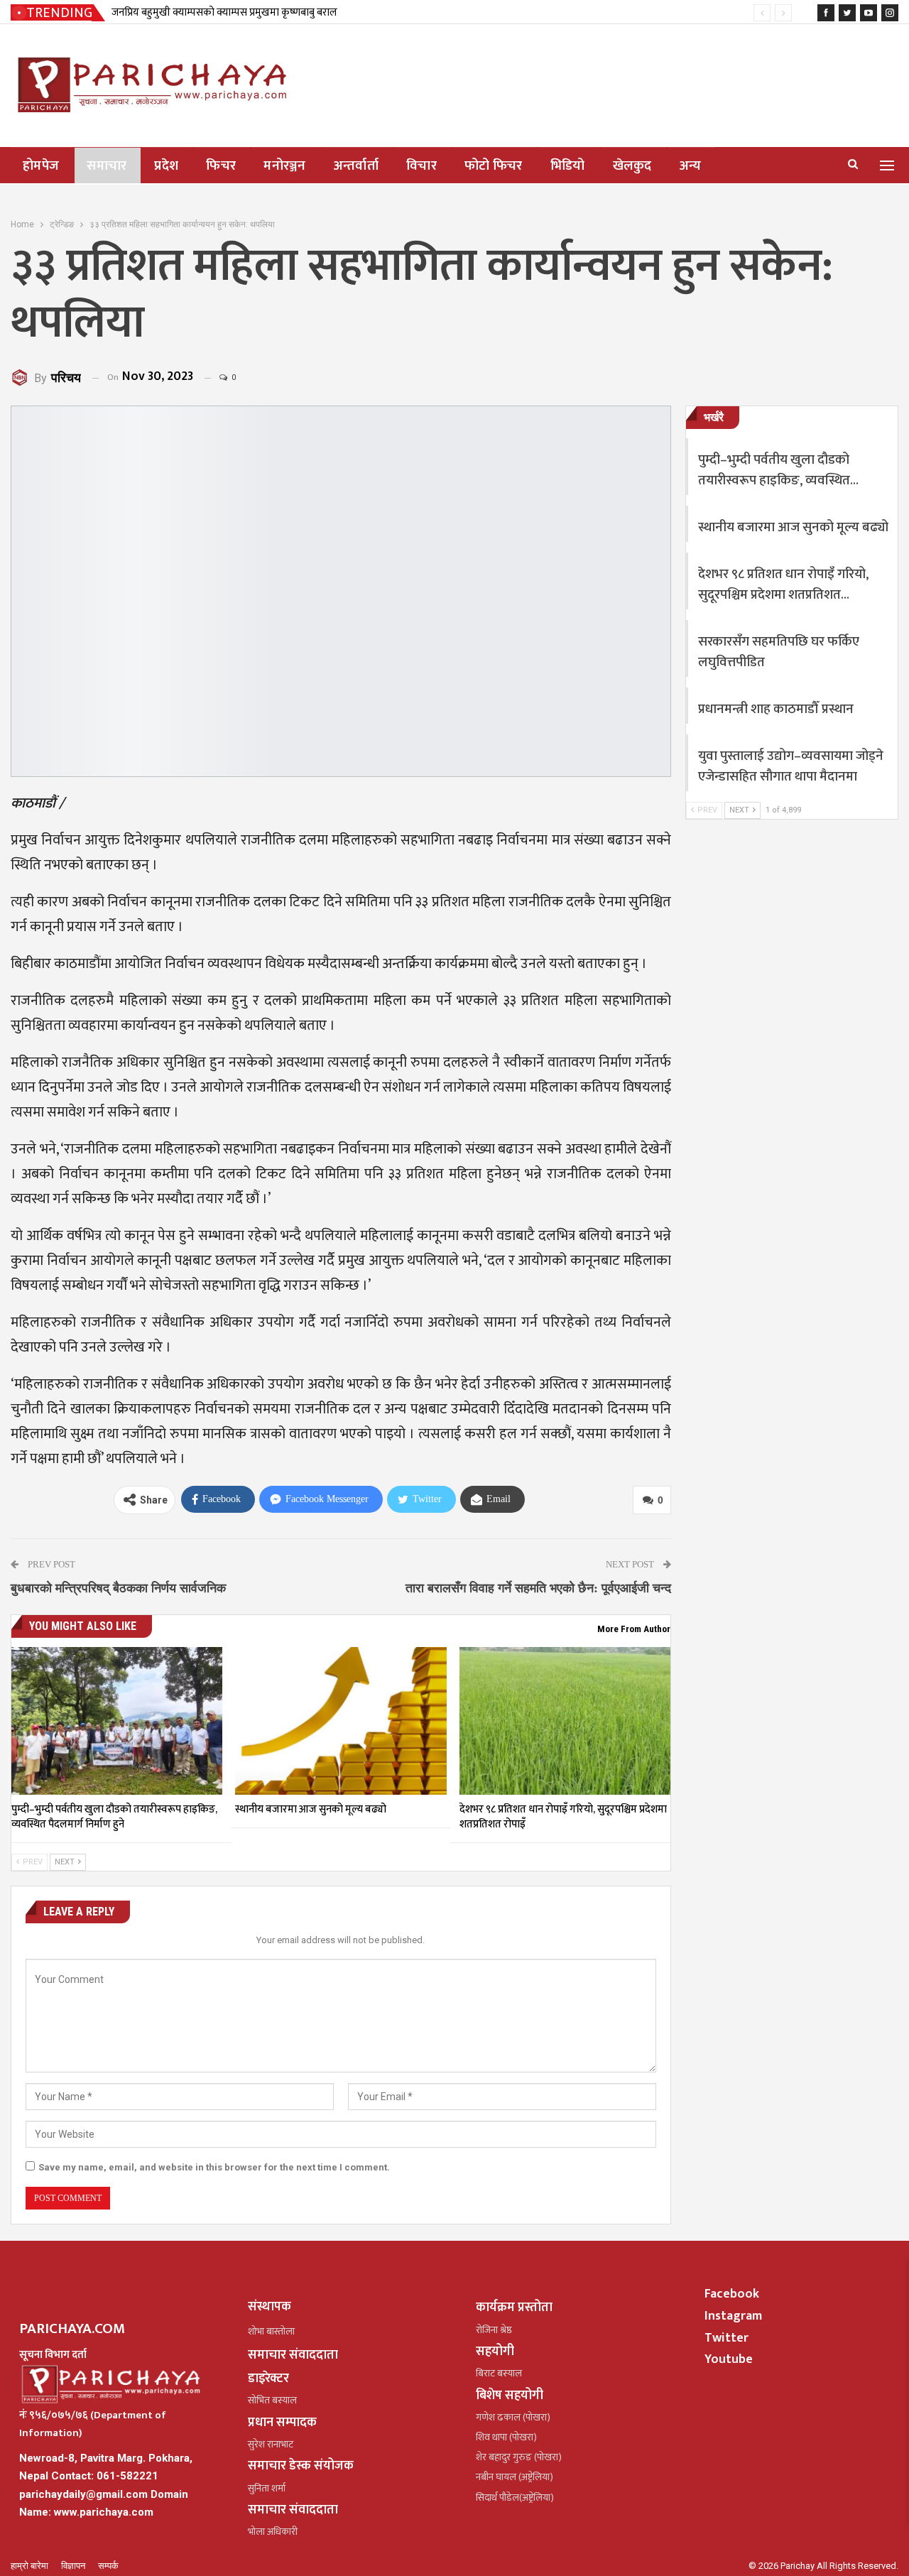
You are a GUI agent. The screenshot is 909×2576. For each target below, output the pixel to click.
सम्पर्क (108, 2566)
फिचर (221, 166)
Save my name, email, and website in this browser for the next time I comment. (214, 2167)
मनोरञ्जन (285, 166)
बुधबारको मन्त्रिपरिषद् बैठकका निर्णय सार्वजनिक (118, 1588)
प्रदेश (166, 166)
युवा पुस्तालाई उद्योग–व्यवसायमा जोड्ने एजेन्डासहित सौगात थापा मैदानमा (791, 766)
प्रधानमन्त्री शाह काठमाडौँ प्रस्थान (776, 709)
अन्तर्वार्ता (356, 166)
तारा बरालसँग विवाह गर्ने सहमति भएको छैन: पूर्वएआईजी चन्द (538, 1588)
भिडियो (568, 166)
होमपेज (41, 166)
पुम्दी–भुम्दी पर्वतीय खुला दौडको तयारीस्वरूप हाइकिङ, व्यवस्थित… (778, 470)
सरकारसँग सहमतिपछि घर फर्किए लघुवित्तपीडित (779, 652)
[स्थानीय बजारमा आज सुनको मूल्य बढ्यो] (341, 1721)
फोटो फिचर (494, 166)
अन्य (691, 166)
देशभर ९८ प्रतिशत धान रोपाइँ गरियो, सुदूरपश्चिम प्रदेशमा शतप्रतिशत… (783, 585)
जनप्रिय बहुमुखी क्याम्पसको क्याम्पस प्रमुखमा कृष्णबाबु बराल (224, 12)
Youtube (729, 2359)
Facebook (732, 2294)
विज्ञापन (74, 2566)
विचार (421, 166)
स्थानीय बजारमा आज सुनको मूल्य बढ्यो (793, 527)
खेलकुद (632, 166)
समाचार (107, 166)
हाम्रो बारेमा (31, 2566)
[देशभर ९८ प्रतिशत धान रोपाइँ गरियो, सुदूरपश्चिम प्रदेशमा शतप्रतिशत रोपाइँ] (565, 1721)
